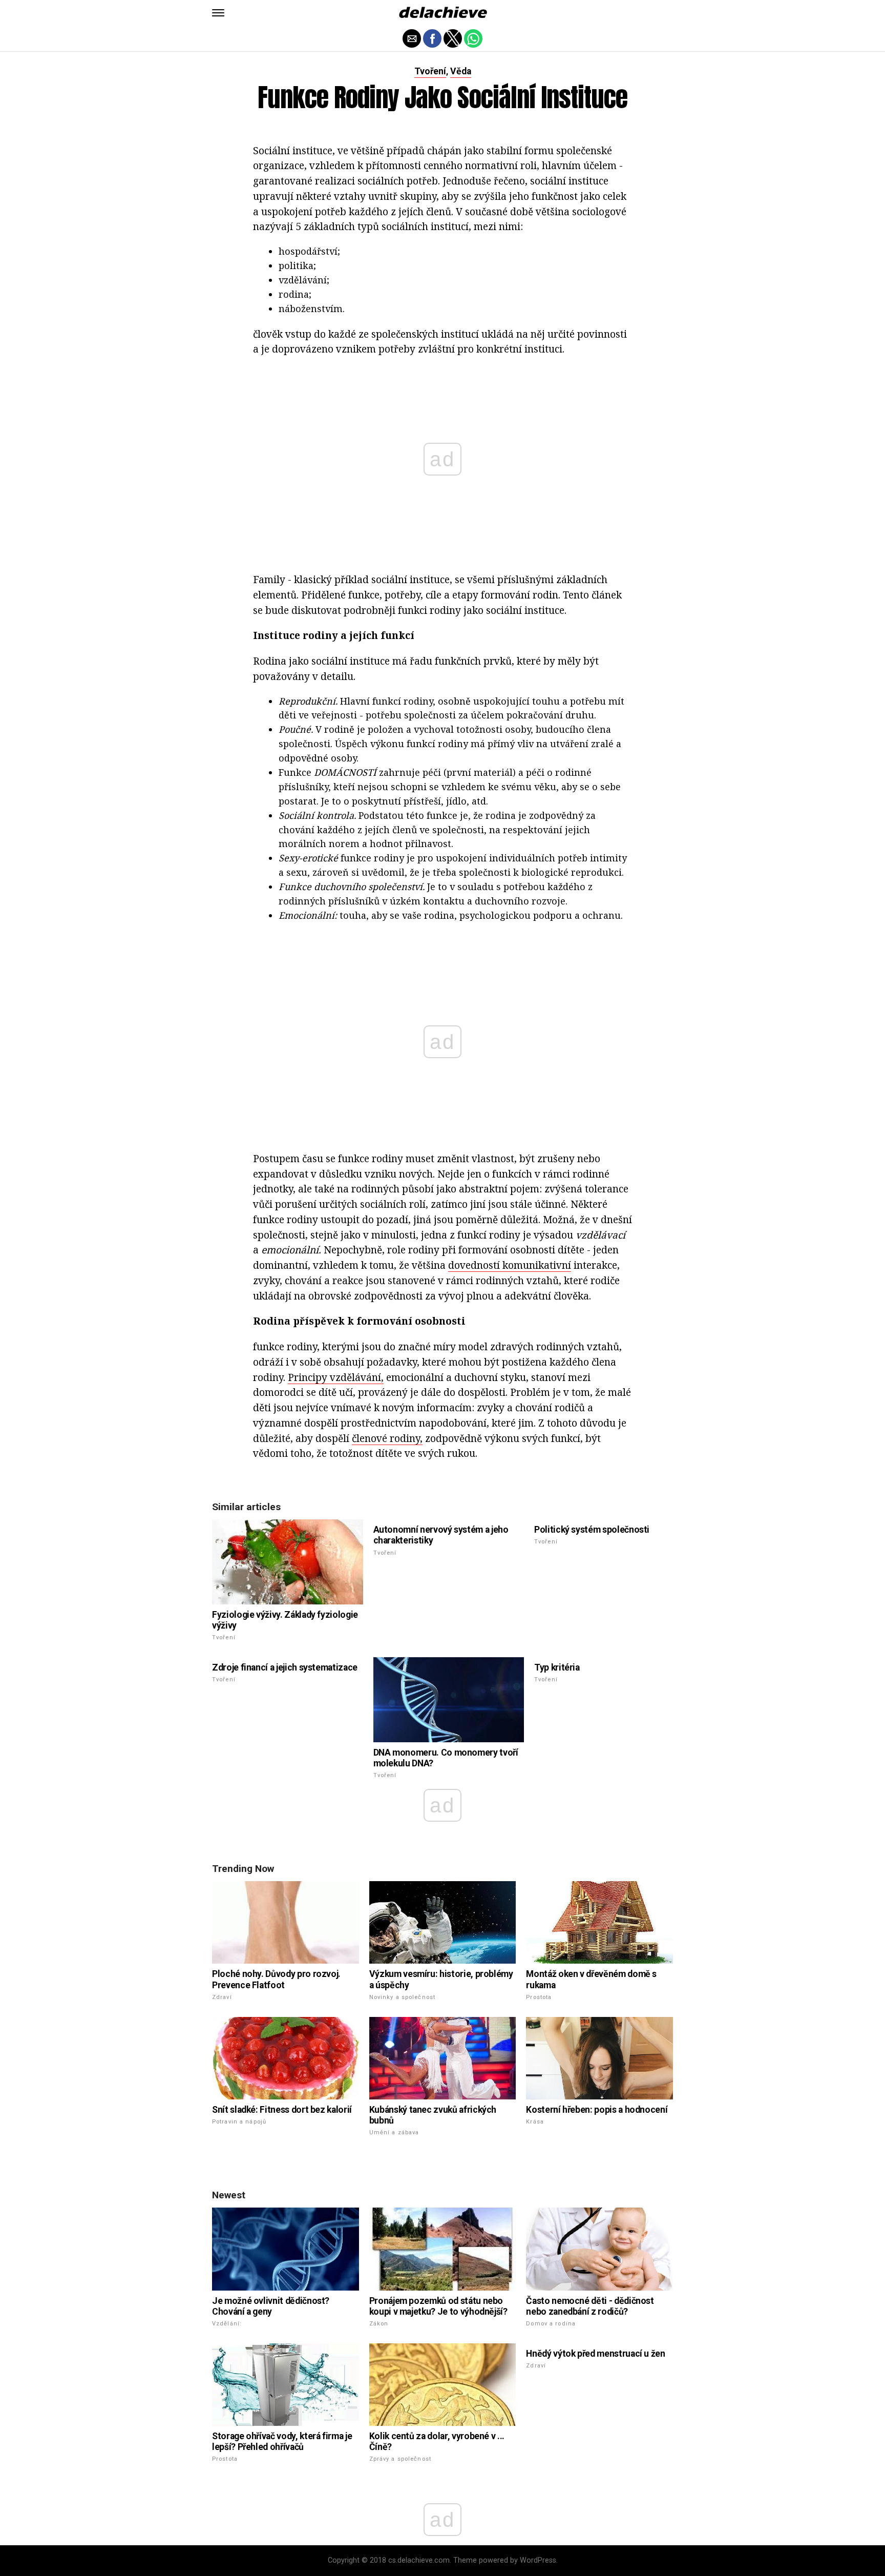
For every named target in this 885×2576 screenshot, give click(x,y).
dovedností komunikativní (510, 1265)
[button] (218, 13)
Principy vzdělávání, (336, 1377)
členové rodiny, (387, 1438)
